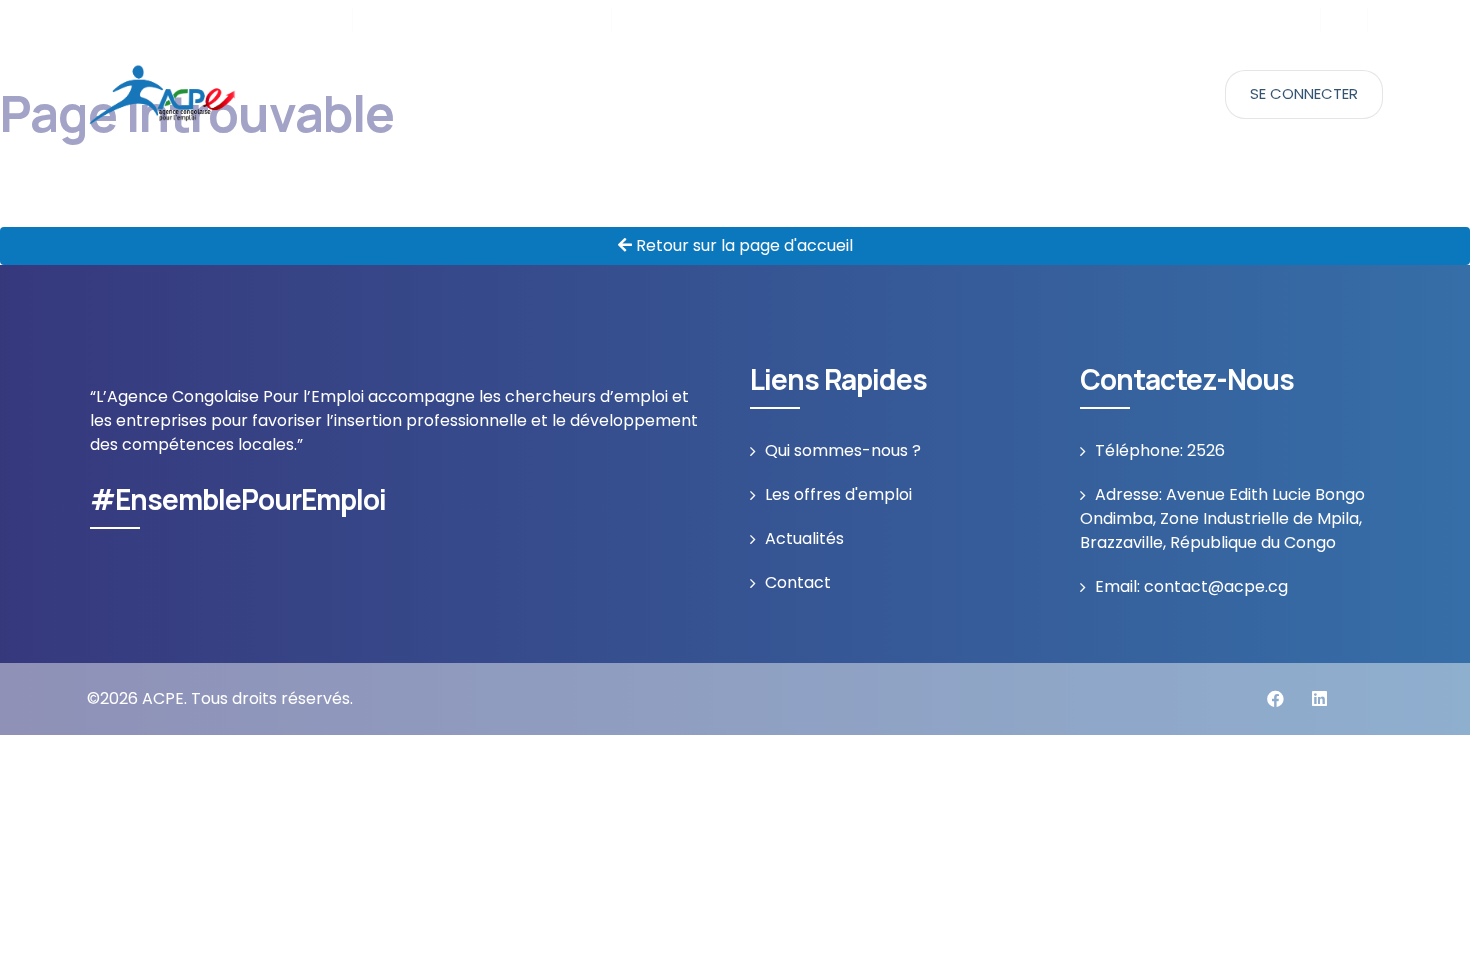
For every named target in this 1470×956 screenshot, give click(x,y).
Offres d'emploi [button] (614, 93)
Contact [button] (876, 93)
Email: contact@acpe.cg (1191, 586)
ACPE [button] (507, 93)
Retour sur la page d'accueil (742, 245)
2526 (659, 20)
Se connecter (1304, 93)
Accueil (442, 93)
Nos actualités (763, 93)
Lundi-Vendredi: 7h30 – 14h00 (487, 20)
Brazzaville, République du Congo (217, 20)
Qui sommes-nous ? (843, 450)
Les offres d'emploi (838, 494)
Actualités (804, 538)
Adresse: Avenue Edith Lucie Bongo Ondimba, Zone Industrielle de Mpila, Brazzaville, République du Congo (1222, 518)
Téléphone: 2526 (1160, 450)
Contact (798, 582)
